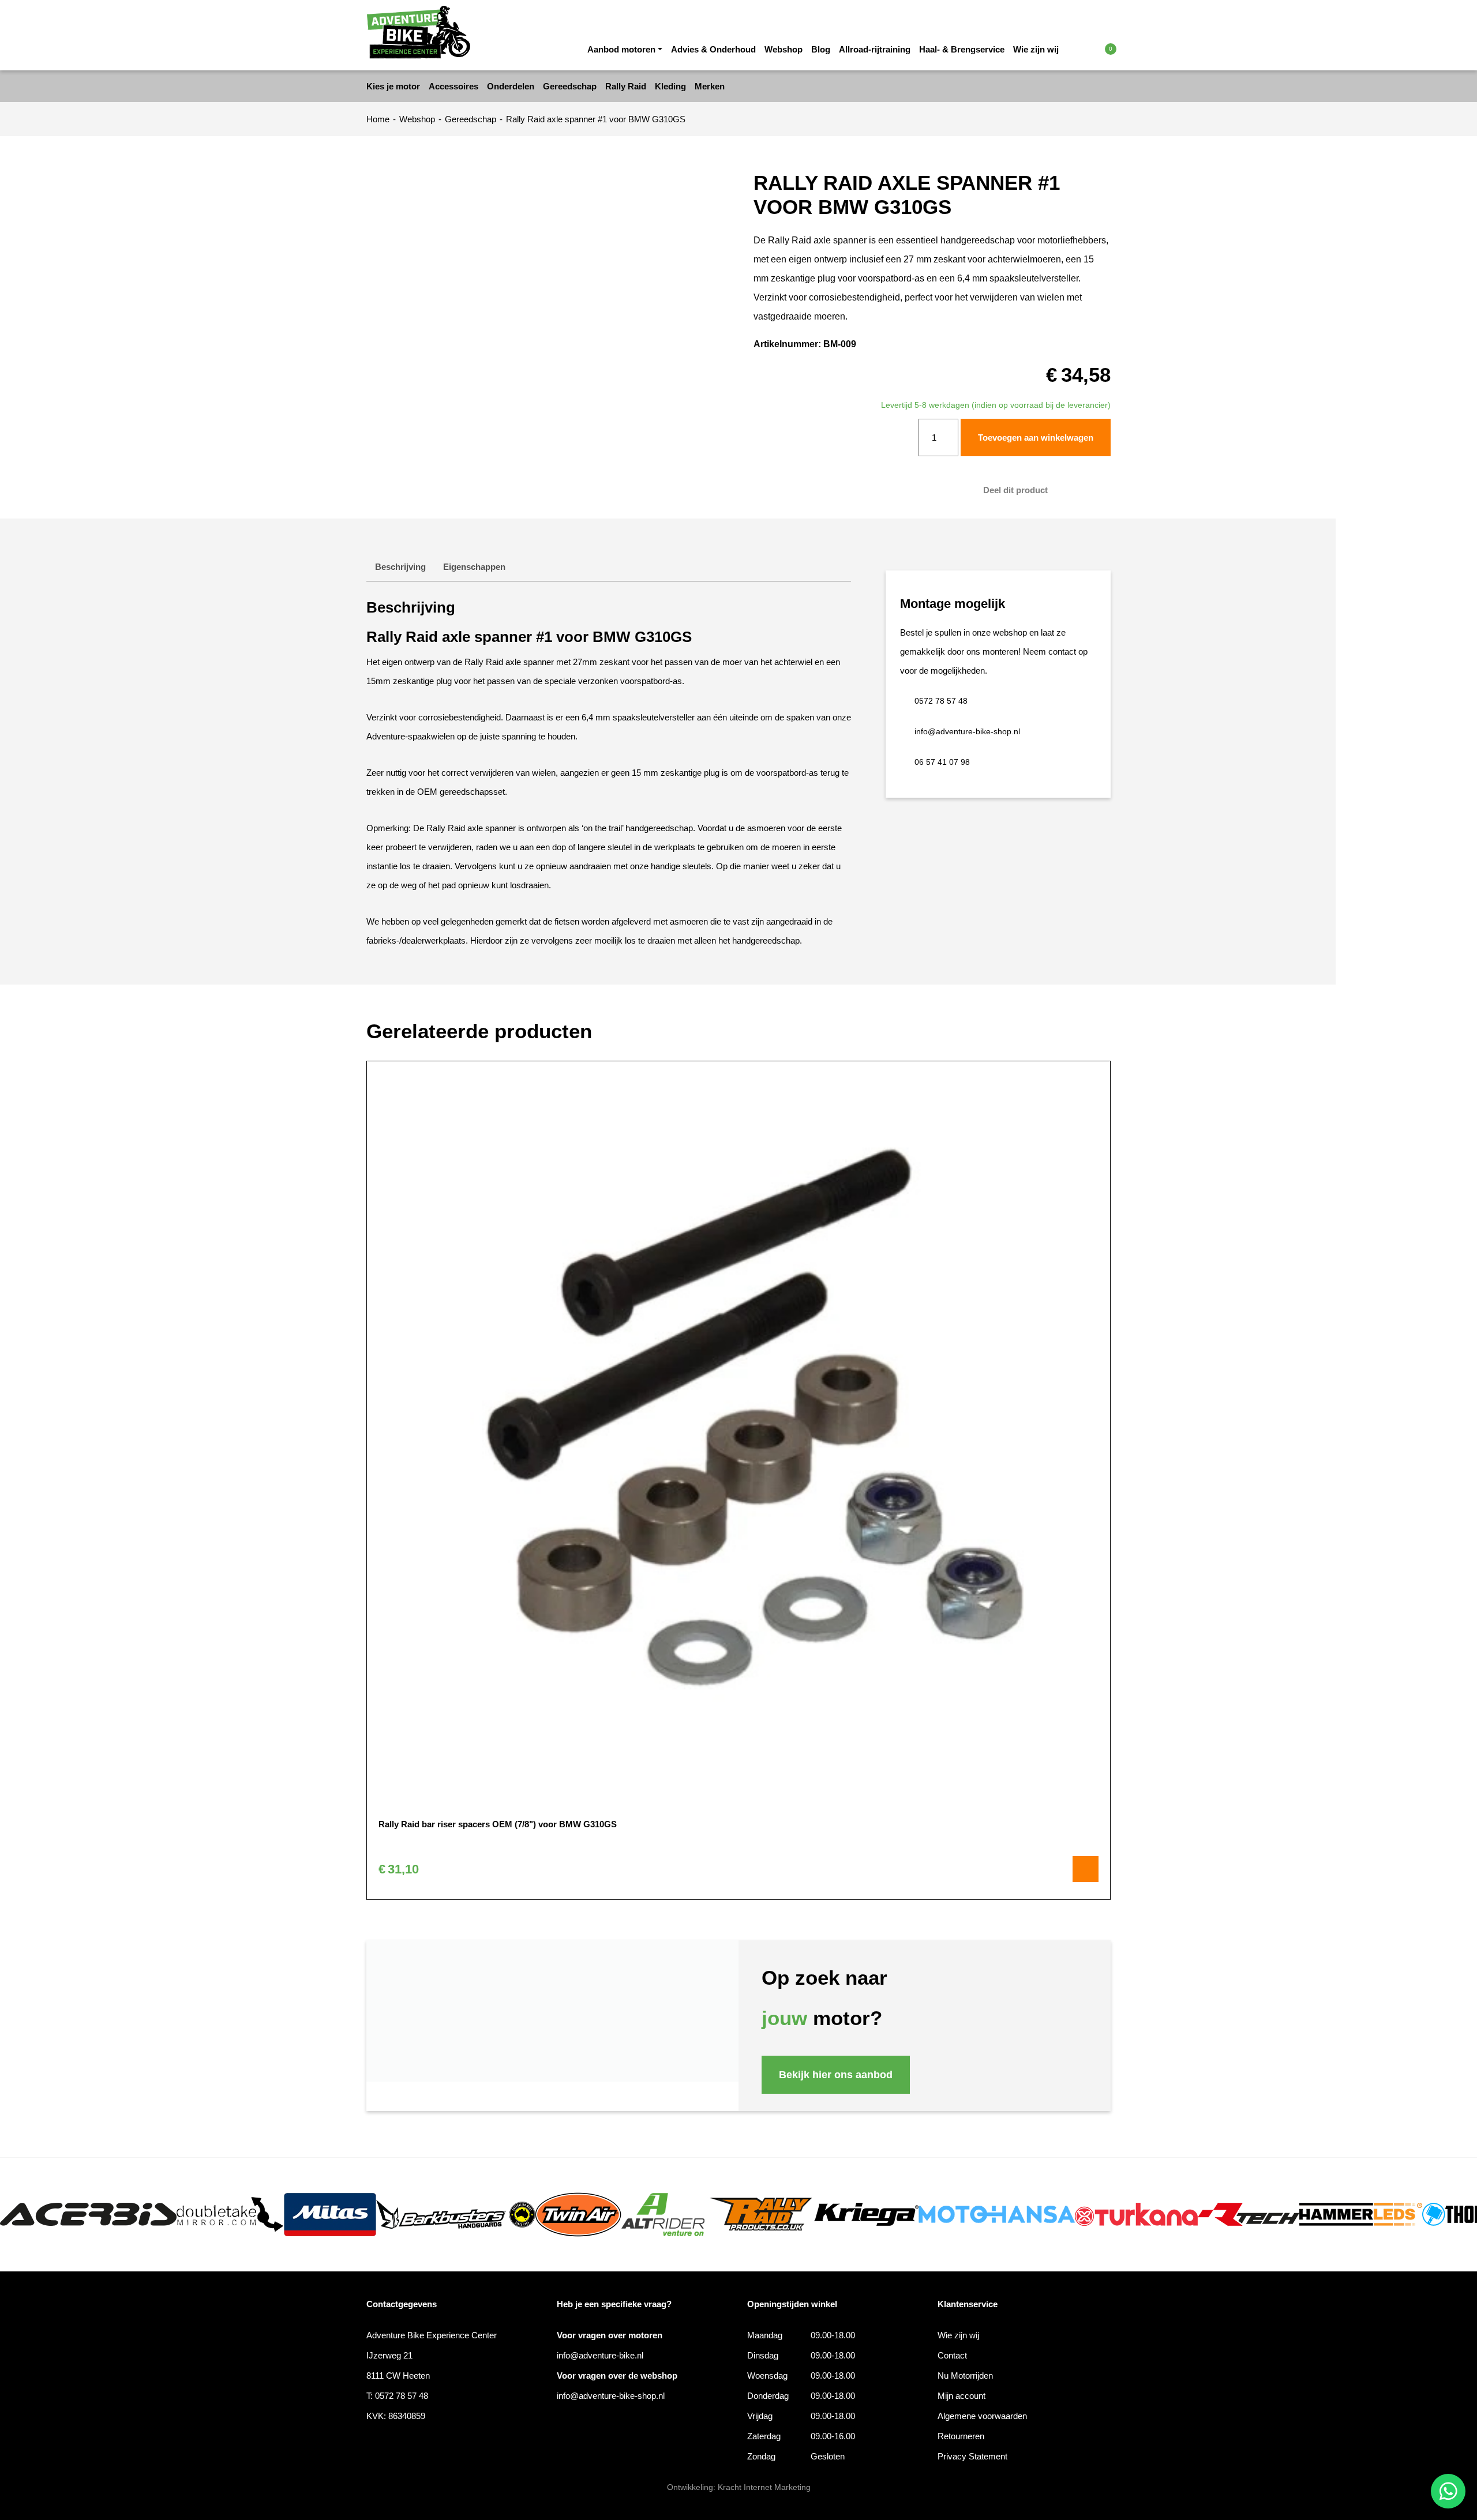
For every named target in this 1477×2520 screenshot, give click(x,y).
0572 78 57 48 (941, 701)
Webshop (784, 49)
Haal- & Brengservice (962, 49)
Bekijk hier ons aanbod (836, 2075)
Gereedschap (471, 119)
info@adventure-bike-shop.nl (967, 731)
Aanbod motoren (621, 49)
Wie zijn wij (1036, 49)
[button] (1086, 48)
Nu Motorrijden (965, 2376)
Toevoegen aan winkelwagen (1036, 437)
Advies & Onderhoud (713, 49)
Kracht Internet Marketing (764, 2487)
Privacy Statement (972, 2456)
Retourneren (961, 2436)
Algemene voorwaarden (982, 2416)
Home (378, 119)
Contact (952, 2355)
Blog (821, 49)
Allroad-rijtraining (875, 49)
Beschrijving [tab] (400, 567)
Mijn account (961, 2396)
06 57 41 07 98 (942, 762)
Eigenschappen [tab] (474, 567)
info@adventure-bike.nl (600, 2355)
